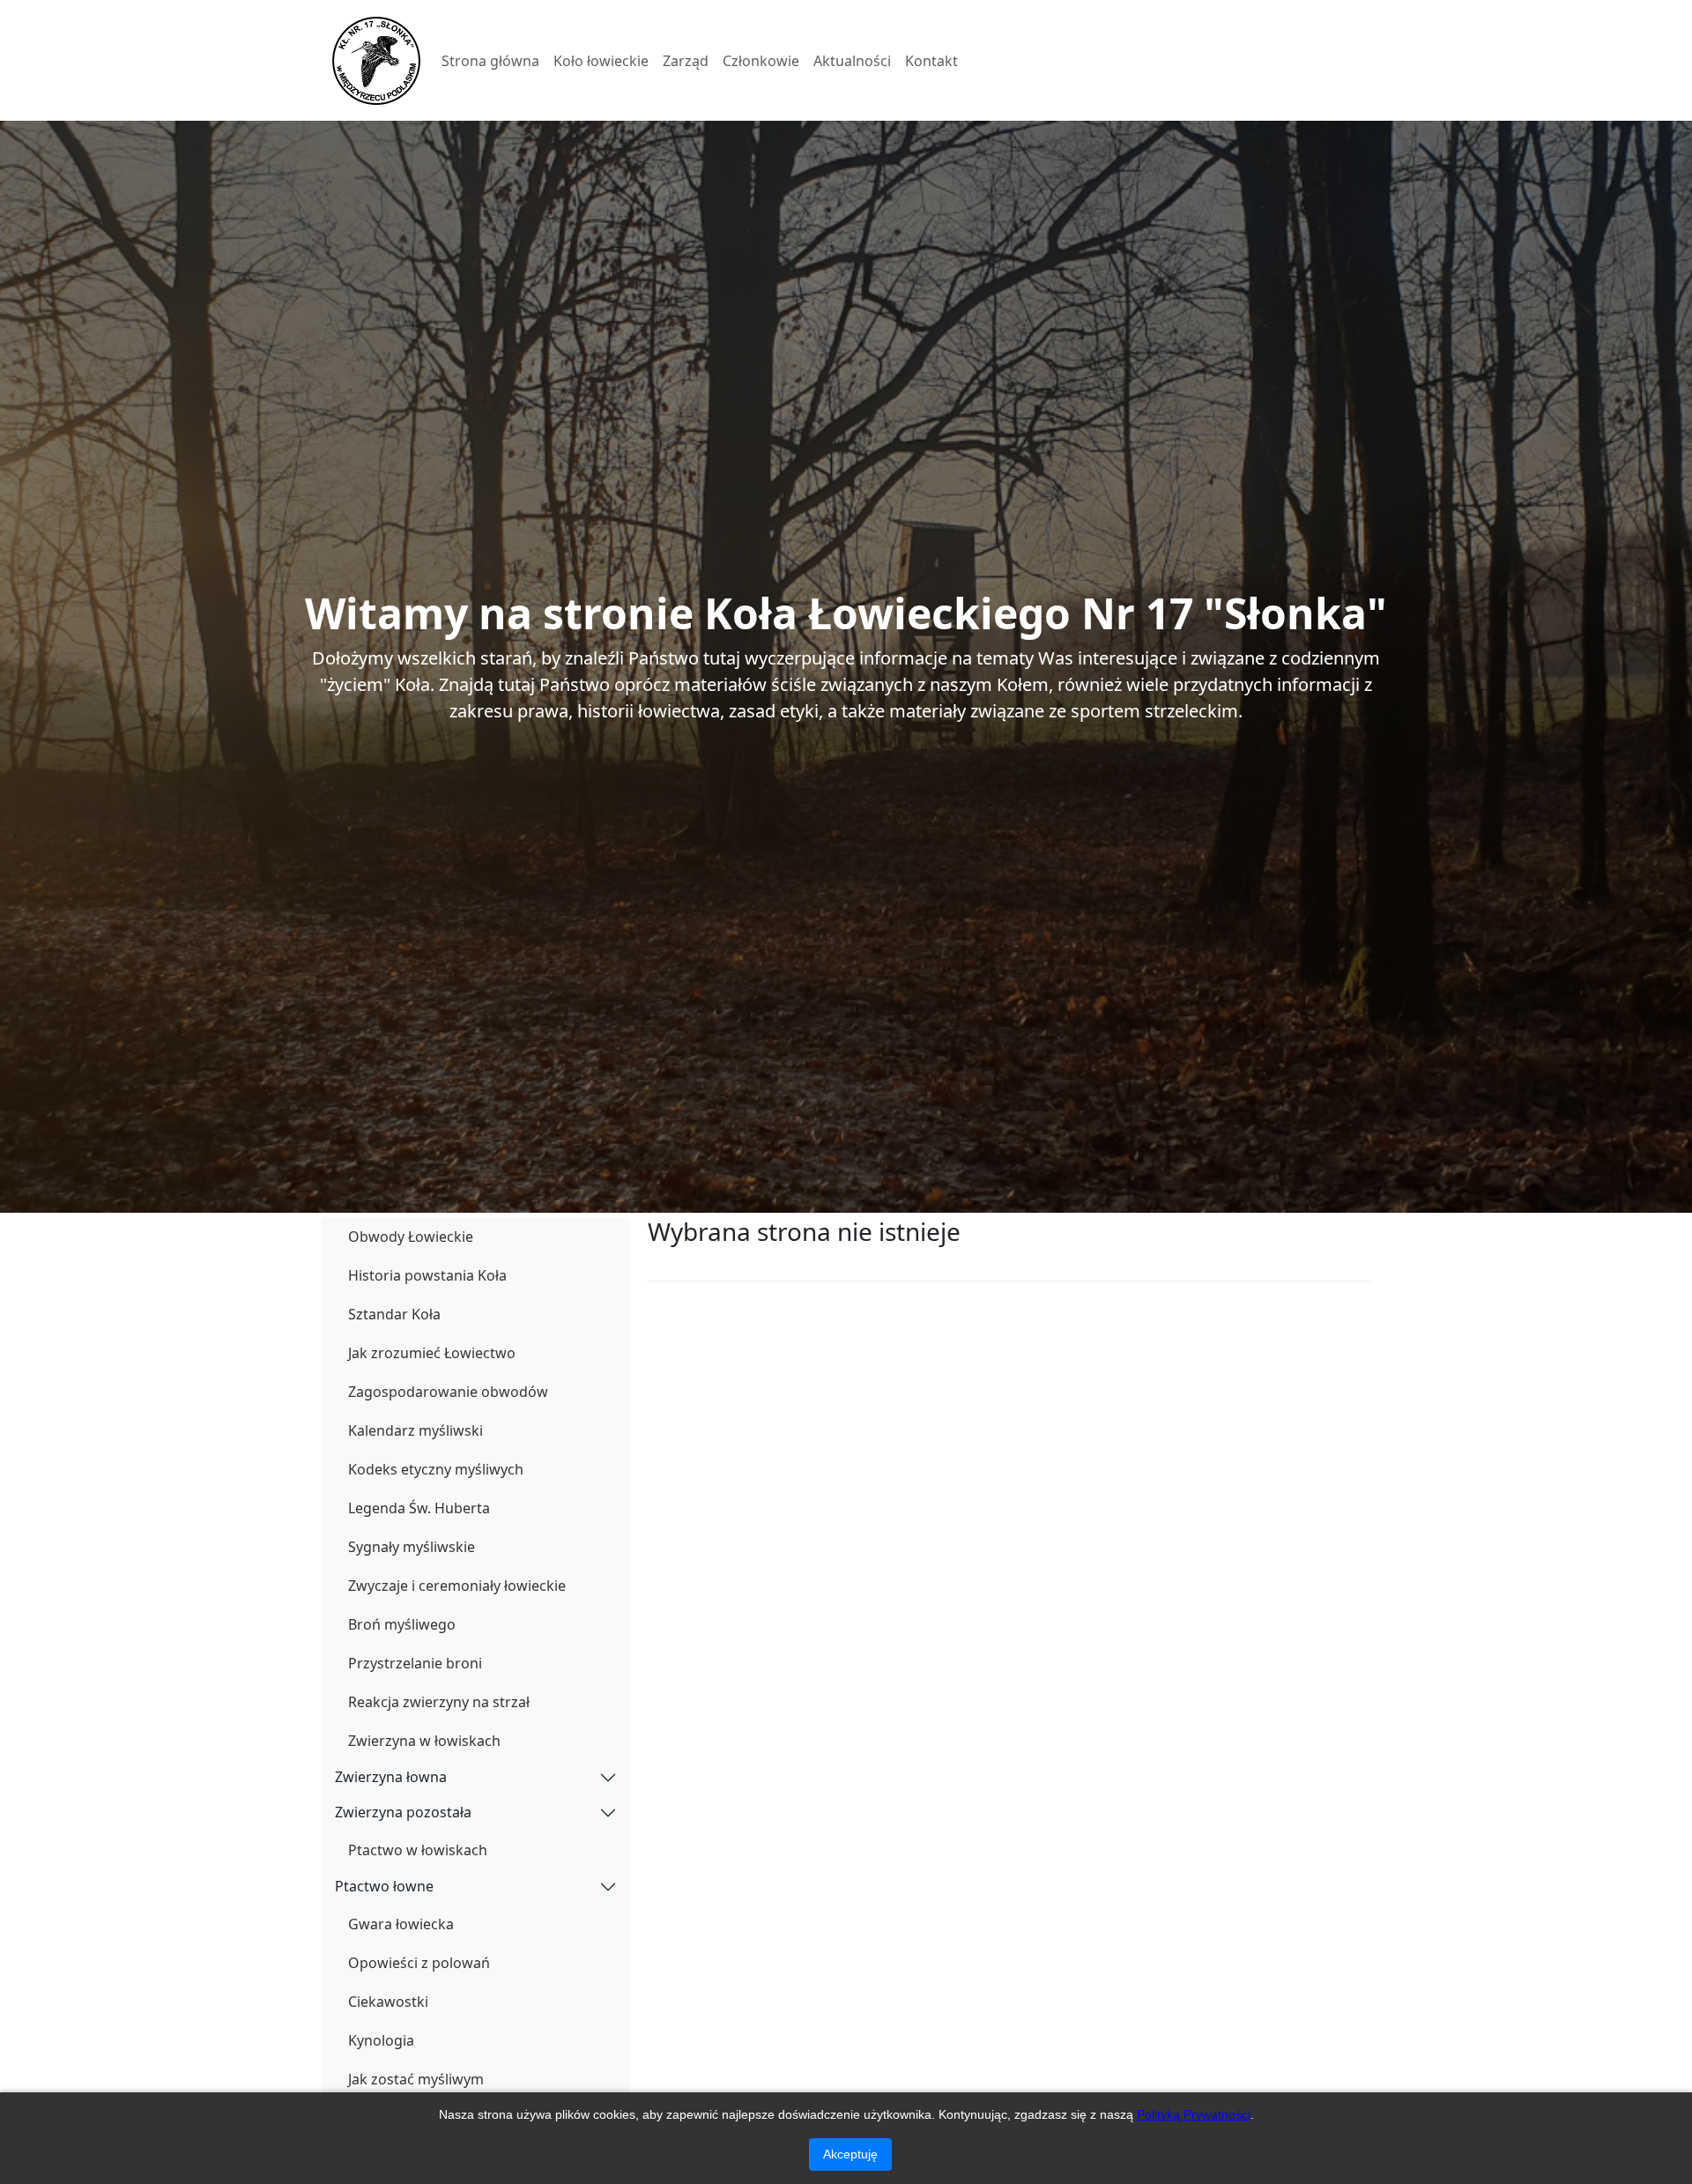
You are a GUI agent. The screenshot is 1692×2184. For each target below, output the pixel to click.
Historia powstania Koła (427, 1275)
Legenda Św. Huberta (419, 1508)
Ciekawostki (388, 2002)
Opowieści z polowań (419, 1963)
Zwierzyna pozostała (403, 1812)
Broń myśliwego (402, 1624)
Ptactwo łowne (384, 1886)
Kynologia (381, 2040)
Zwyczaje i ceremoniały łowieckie (457, 1586)
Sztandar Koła (394, 1314)
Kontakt (931, 61)
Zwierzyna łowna (391, 1777)
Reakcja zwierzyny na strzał (439, 1702)
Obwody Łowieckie (411, 1237)
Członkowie (761, 61)
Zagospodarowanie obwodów (448, 1392)
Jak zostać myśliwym (416, 2079)
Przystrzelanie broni (415, 1663)
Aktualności (852, 61)
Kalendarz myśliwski (416, 1430)
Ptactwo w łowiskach (418, 1850)
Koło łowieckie (601, 61)
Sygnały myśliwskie (412, 1547)
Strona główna (490, 61)
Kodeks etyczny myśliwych (436, 1469)
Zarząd (686, 61)
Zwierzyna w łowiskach (424, 1741)
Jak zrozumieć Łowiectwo (432, 1353)
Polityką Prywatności (1194, 2114)
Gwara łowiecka (401, 1924)
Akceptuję (850, 2154)
